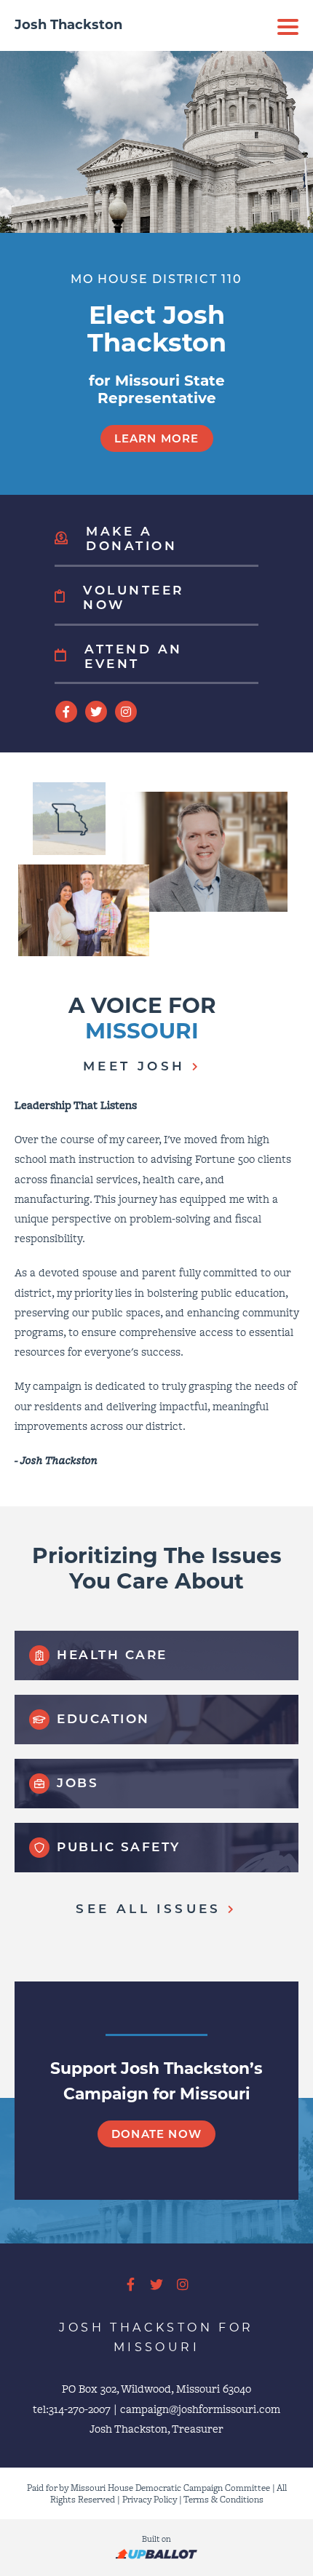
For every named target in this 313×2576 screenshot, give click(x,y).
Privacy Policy (150, 2499)
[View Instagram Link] (126, 712)
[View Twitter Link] (96, 712)
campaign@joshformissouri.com (200, 2409)
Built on (156, 2539)
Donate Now (156, 2134)
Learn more (157, 438)
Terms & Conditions (223, 2499)
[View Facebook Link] (66, 712)
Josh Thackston (68, 25)
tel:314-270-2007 (72, 2409)
